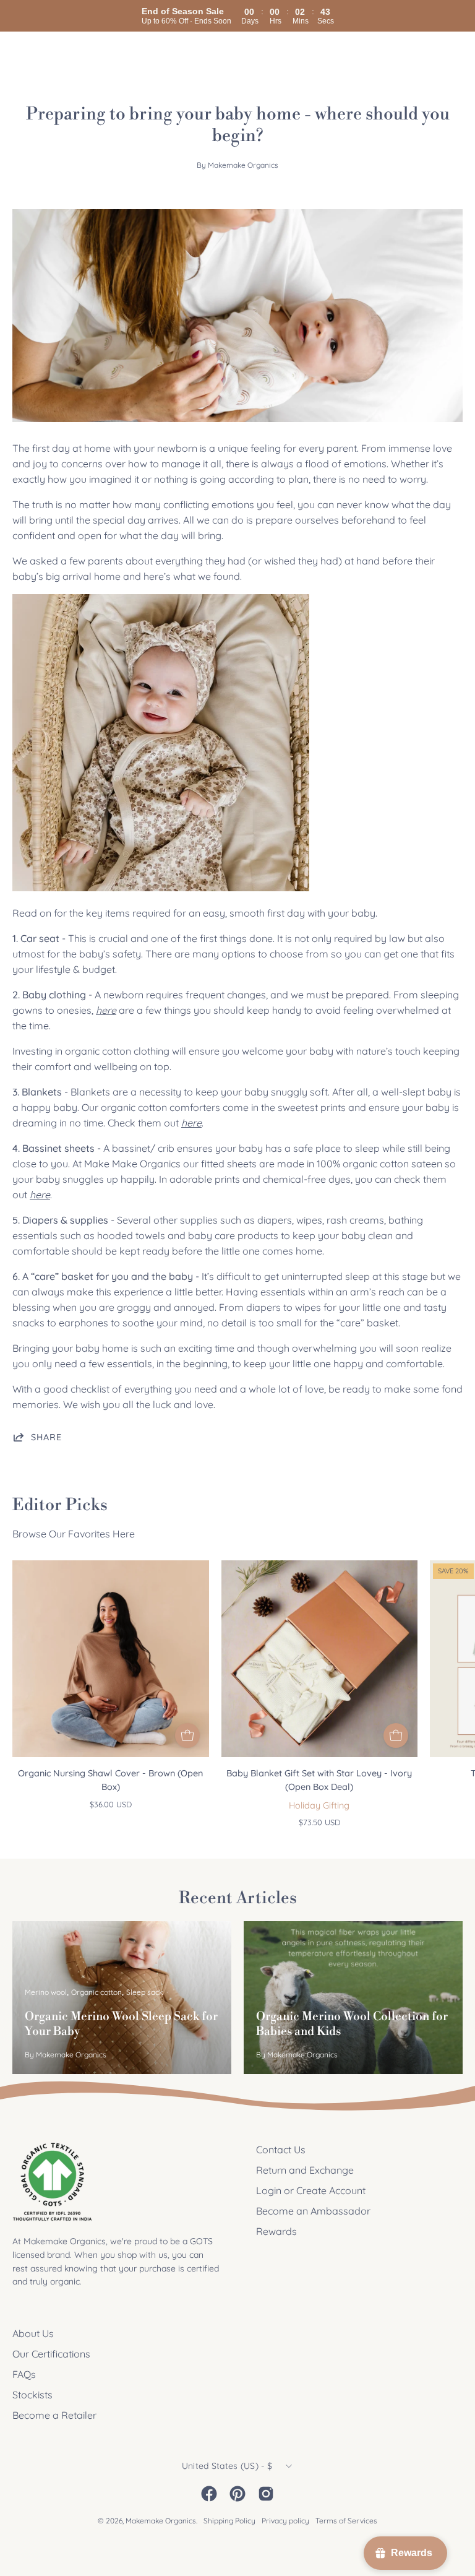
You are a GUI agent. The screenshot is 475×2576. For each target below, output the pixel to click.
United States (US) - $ (227, 2466)
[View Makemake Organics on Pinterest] (237, 2494)
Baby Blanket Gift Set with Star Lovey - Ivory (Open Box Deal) (319, 1780)
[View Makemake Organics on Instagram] (266, 2494)
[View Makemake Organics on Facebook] (209, 2494)
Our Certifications (51, 2354)
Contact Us (281, 2150)
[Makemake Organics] (56, 55)
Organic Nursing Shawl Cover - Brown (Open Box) (110, 1780)
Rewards (276, 2231)
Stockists (32, 2395)
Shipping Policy (229, 2521)
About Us (33, 2333)
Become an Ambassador (313, 2211)
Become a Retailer (54, 2415)
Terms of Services (346, 2521)
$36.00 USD (111, 1804)
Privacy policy (285, 2521)
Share (46, 1437)
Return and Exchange (305, 2170)
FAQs (24, 2374)
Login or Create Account (311, 2190)
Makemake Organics (161, 2521)
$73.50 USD (319, 1822)
